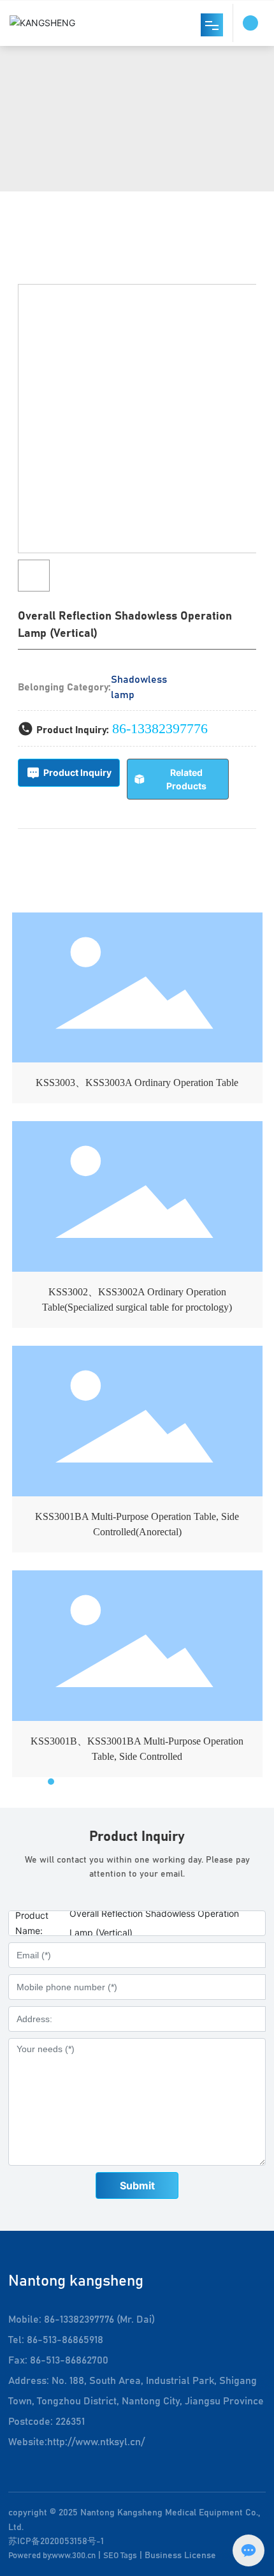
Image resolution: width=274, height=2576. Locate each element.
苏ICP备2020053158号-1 (56, 2542)
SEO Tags (120, 2556)
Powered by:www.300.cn (52, 2556)
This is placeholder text (137, 1011)
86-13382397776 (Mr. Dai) (99, 2319)
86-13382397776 (160, 728)
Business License (180, 2556)
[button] (40, 1782)
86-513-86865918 (65, 2340)
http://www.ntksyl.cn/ (96, 2442)
